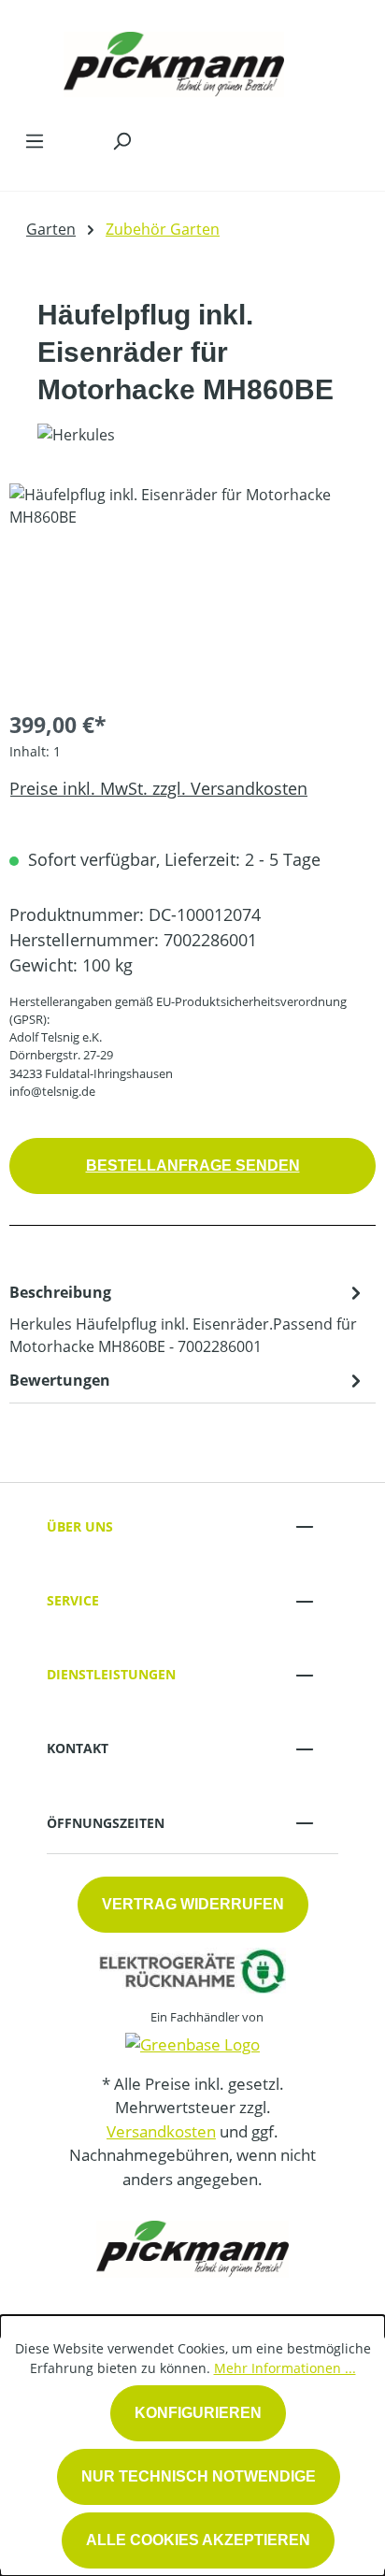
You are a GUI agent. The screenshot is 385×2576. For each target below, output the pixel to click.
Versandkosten (161, 2131)
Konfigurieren (198, 2413)
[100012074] (192, 589)
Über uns (80, 1526)
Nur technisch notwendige (199, 2476)
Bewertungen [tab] (60, 1380)
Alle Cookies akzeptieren (198, 2540)
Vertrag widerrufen (193, 1904)
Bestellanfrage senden (193, 1166)
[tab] (188, 1318)
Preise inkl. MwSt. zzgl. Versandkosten (158, 788)
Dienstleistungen (111, 1674)
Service (73, 1600)
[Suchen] (121, 140)
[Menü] (35, 140)
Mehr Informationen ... (285, 2368)
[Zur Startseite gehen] (174, 60)
